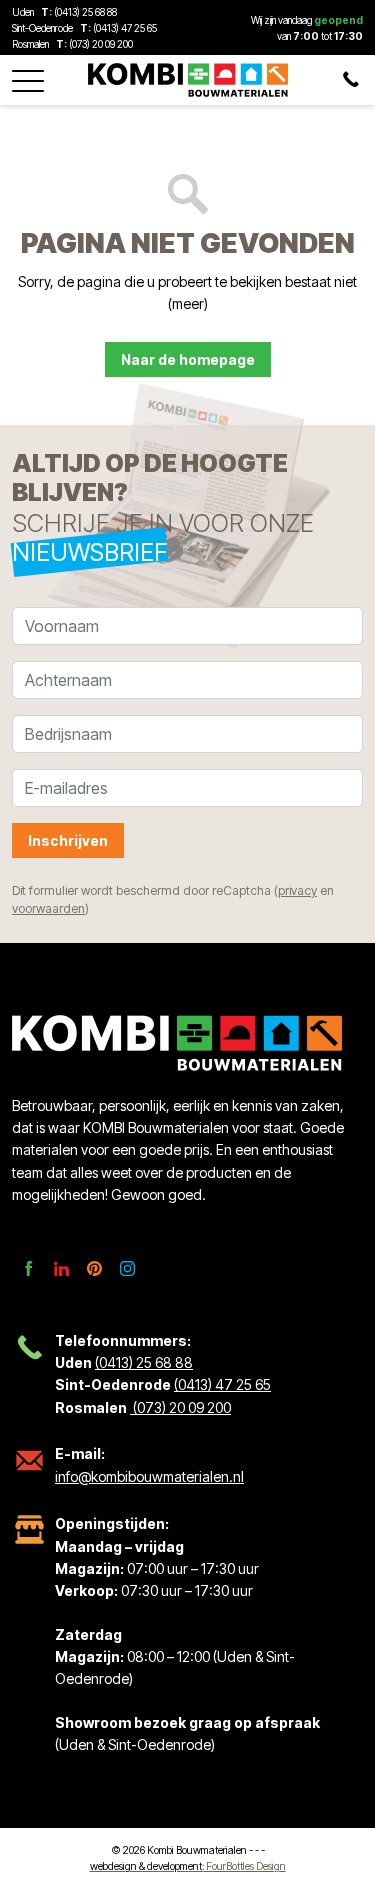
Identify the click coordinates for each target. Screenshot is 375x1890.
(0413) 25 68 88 (85, 12)
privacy (297, 890)
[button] (28, 75)
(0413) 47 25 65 (125, 28)
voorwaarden (48, 908)
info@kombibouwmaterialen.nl (149, 1476)
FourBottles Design (188, 1866)
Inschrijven (68, 840)
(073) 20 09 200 (100, 44)
